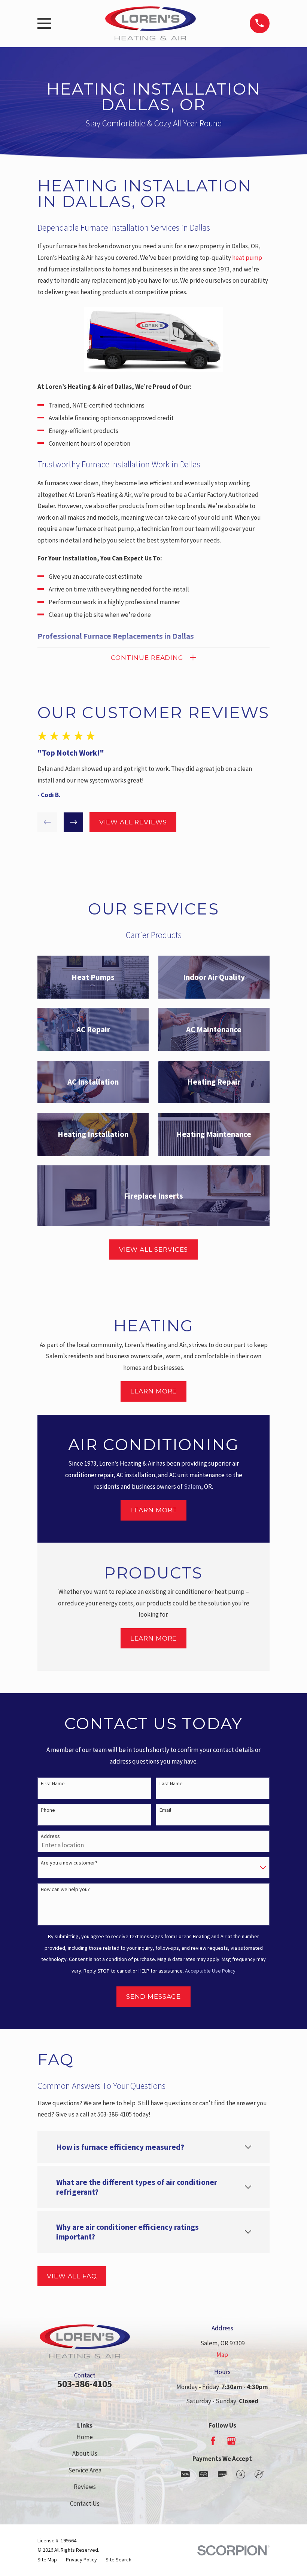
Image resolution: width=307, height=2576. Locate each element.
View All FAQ (72, 2276)
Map (222, 2355)
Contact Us (85, 2503)
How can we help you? (65, 1889)
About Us (85, 2453)
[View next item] (74, 822)
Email (165, 1810)
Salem (192, 1487)
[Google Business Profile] (231, 2441)
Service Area (85, 2470)
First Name (53, 1784)
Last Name (171, 1784)
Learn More (154, 1391)
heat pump (247, 258)
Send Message (153, 1996)
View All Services (153, 1249)
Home (85, 2437)
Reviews (85, 2487)
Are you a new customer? (69, 1863)
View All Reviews (133, 822)
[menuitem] (47, 2560)
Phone (48, 1810)
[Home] (150, 23)
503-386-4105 (85, 2384)
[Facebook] (213, 2441)
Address (50, 1836)
